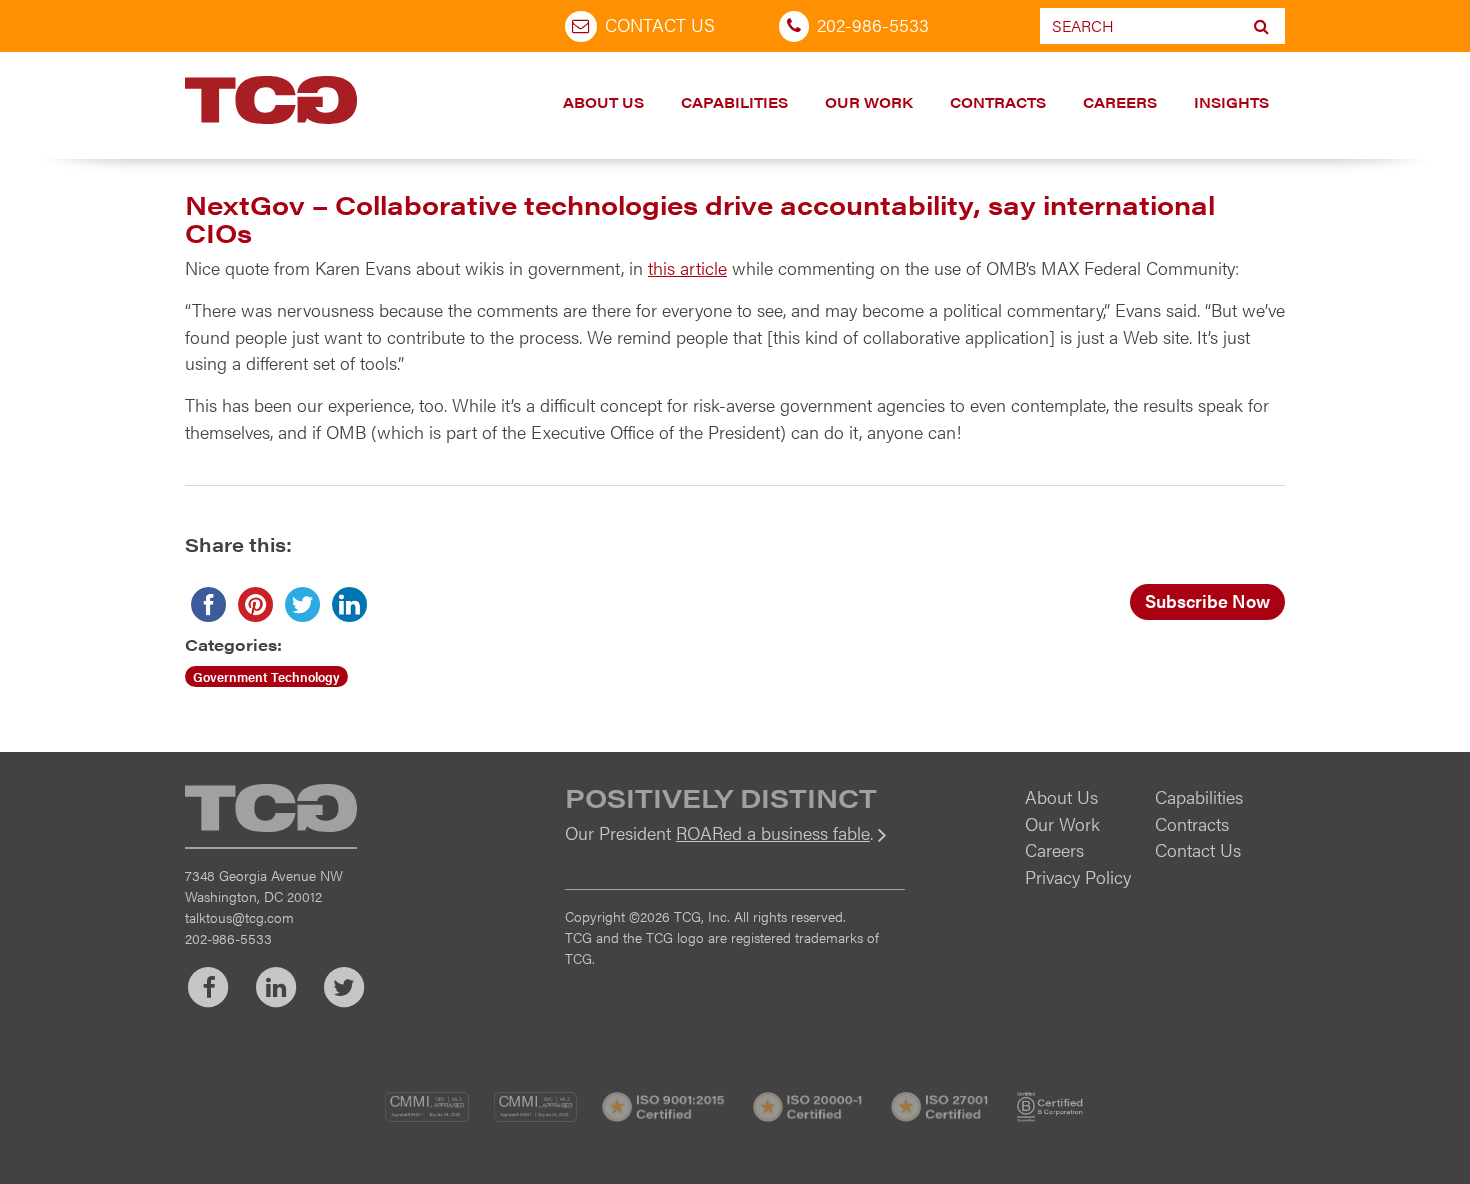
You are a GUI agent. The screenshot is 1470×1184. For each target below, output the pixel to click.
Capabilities (734, 102)
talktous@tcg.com (239, 917)
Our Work (869, 102)
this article (687, 267)
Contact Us (660, 24)
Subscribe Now (1207, 600)
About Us (603, 102)
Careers (1120, 102)
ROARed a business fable (773, 832)
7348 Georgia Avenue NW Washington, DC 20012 (264, 885)
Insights (1231, 102)
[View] (735, 846)
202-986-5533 (873, 24)
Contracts (998, 102)
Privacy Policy (1078, 876)
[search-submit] (1261, 26)
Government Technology (266, 676)
